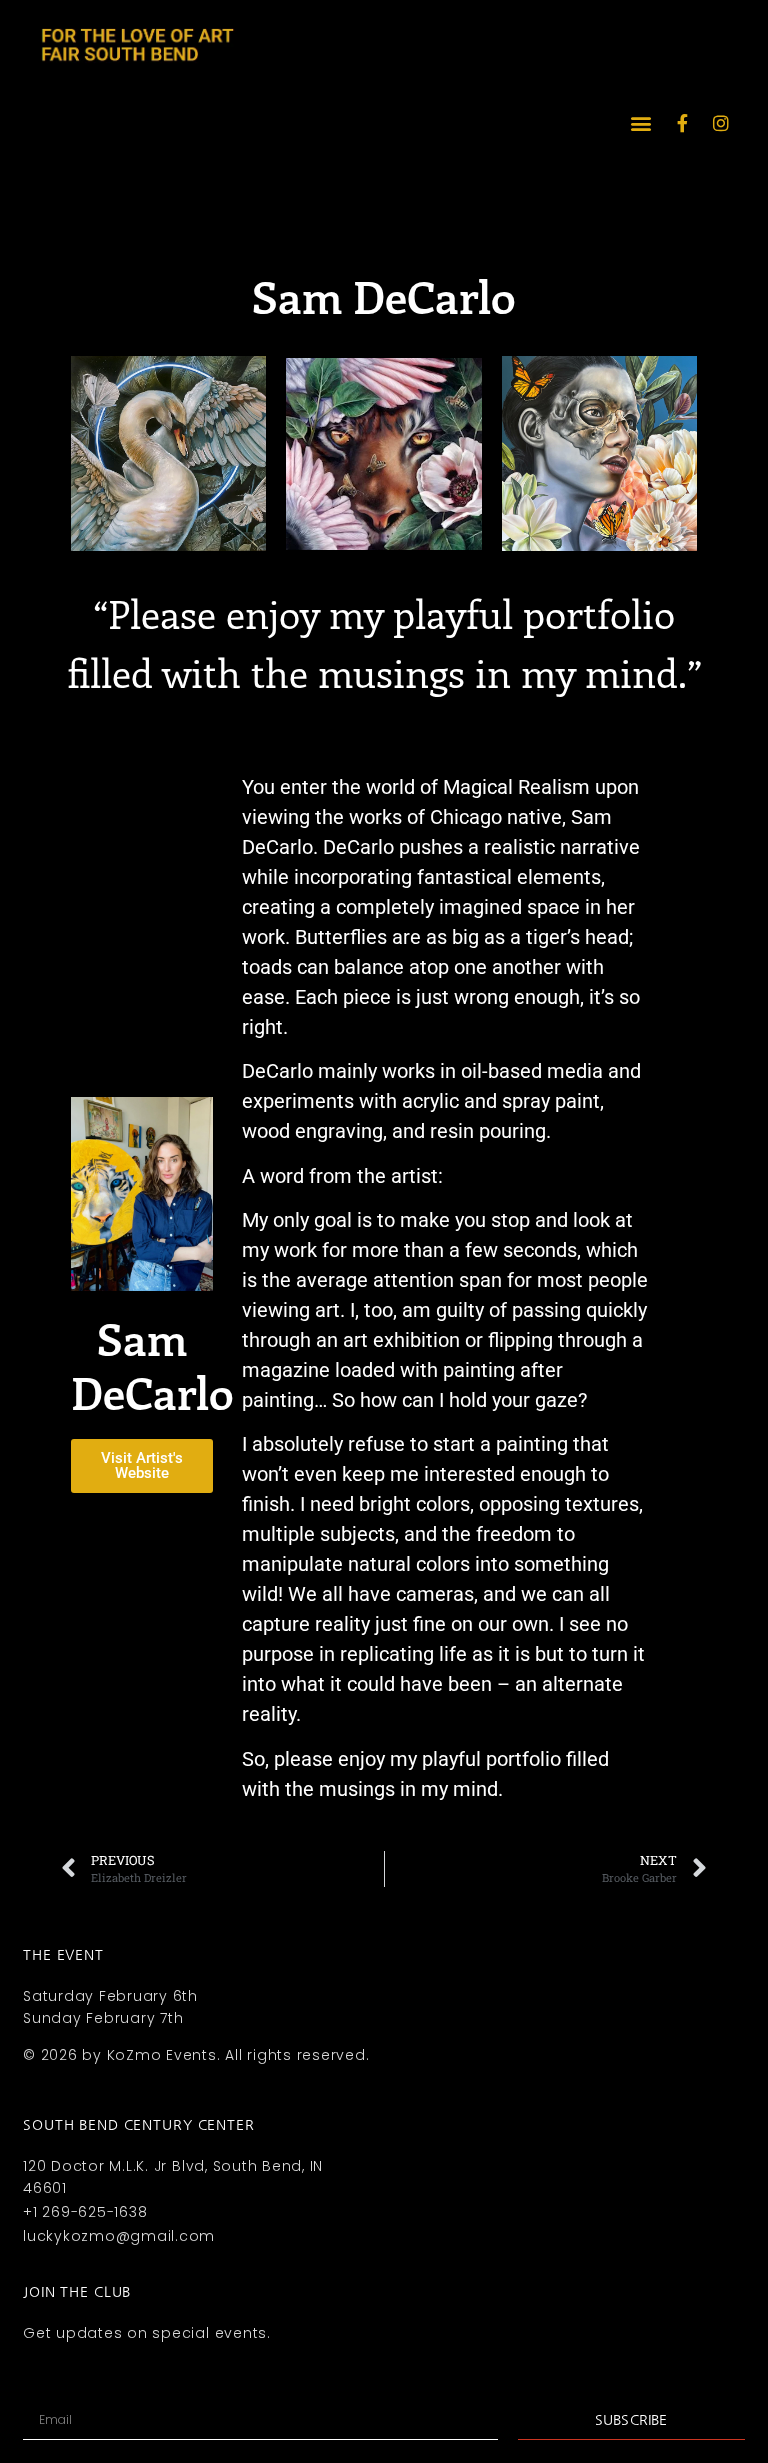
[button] (641, 123)
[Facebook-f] (683, 123)
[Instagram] (721, 123)
